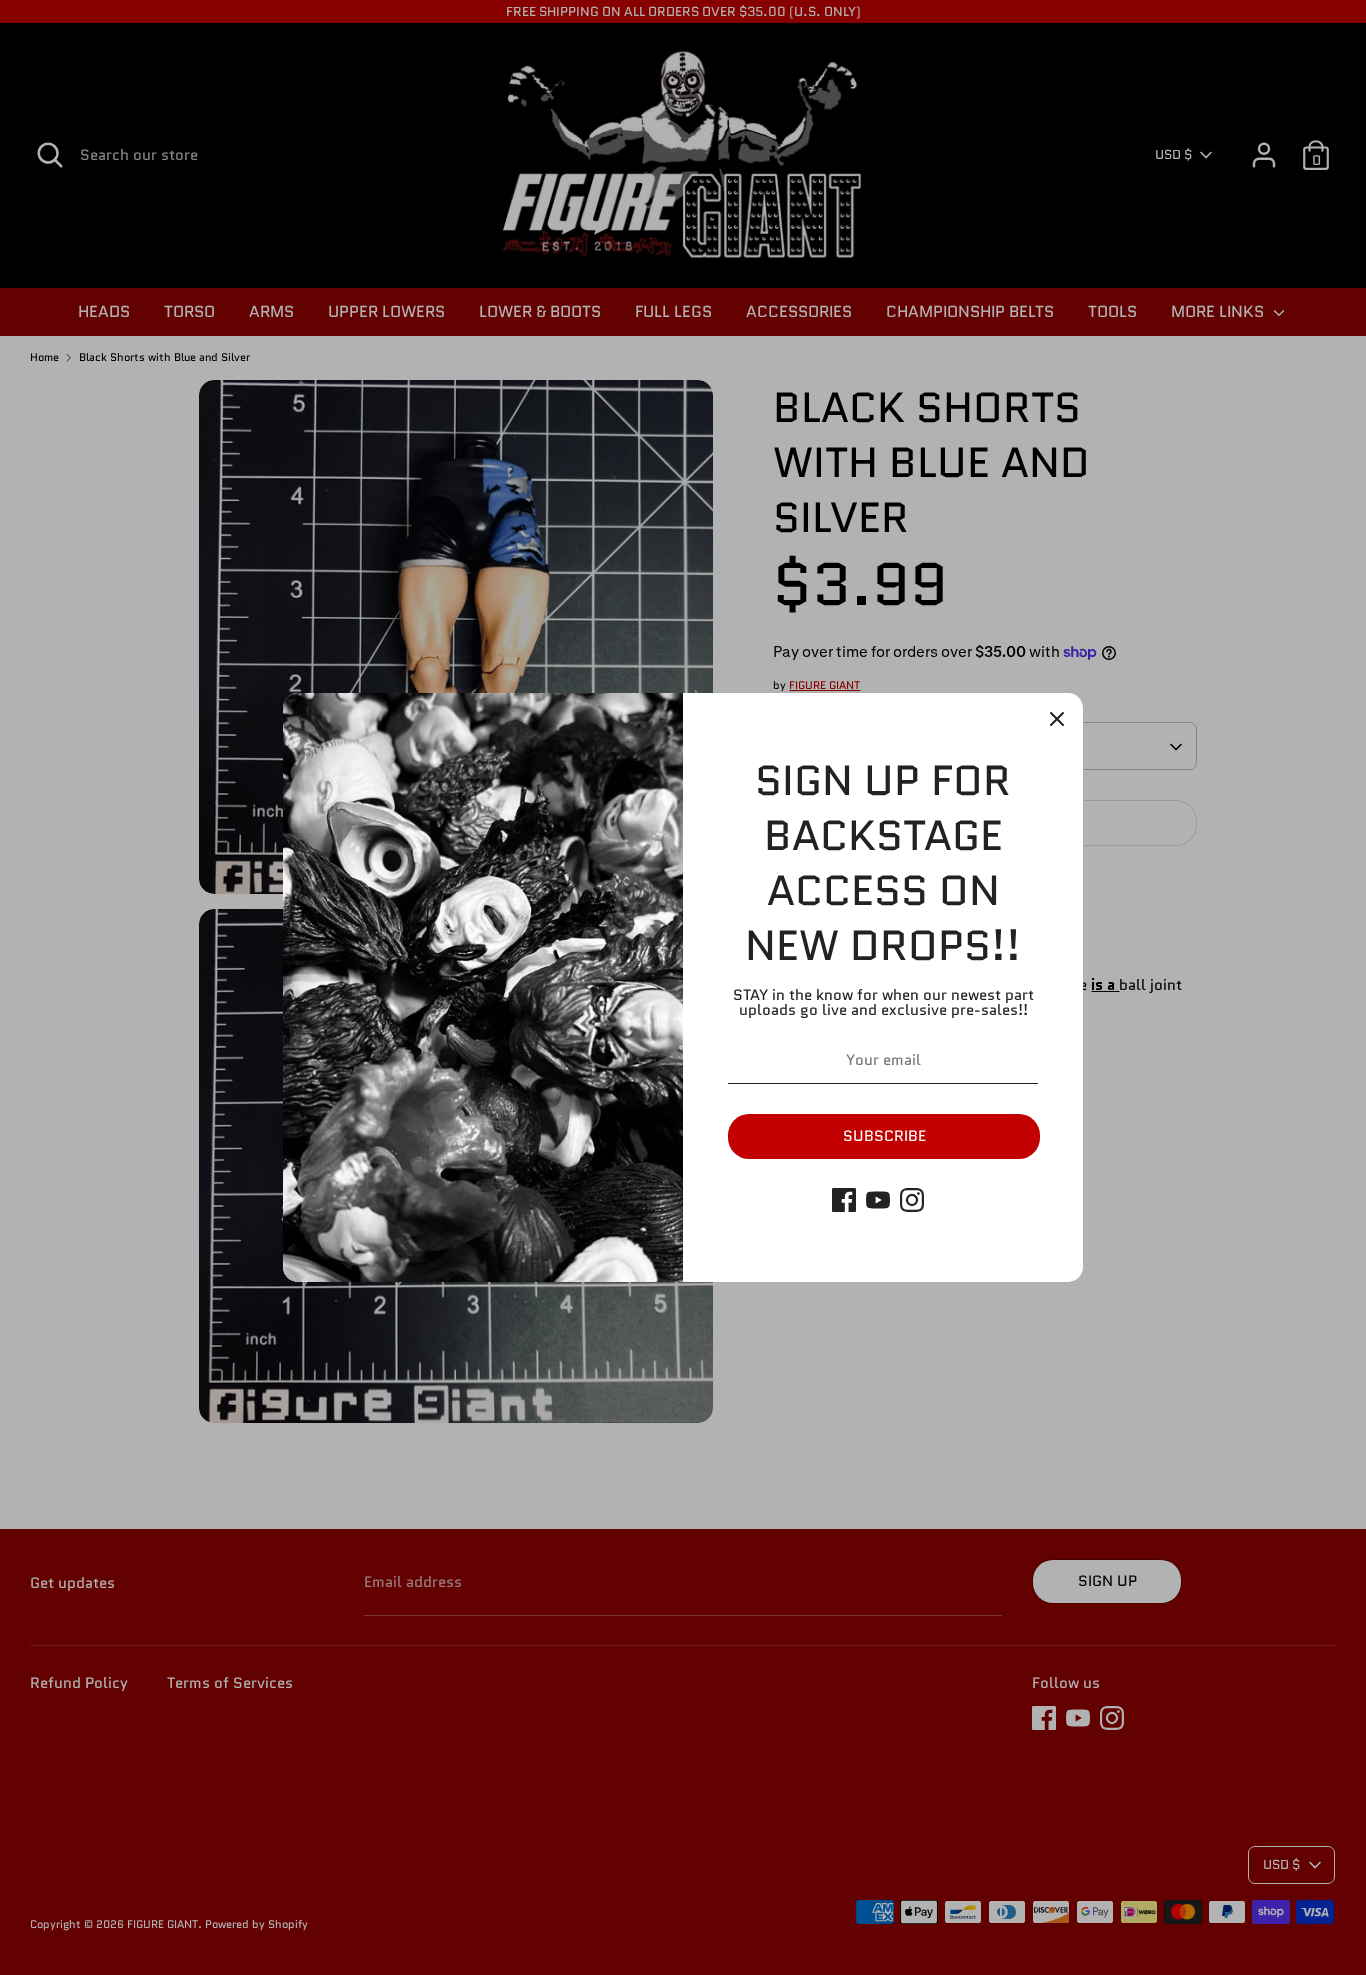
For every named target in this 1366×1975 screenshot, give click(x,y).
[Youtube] (878, 1200)
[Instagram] (912, 1200)
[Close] (1057, 719)
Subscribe (884, 1136)
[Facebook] (844, 1200)
